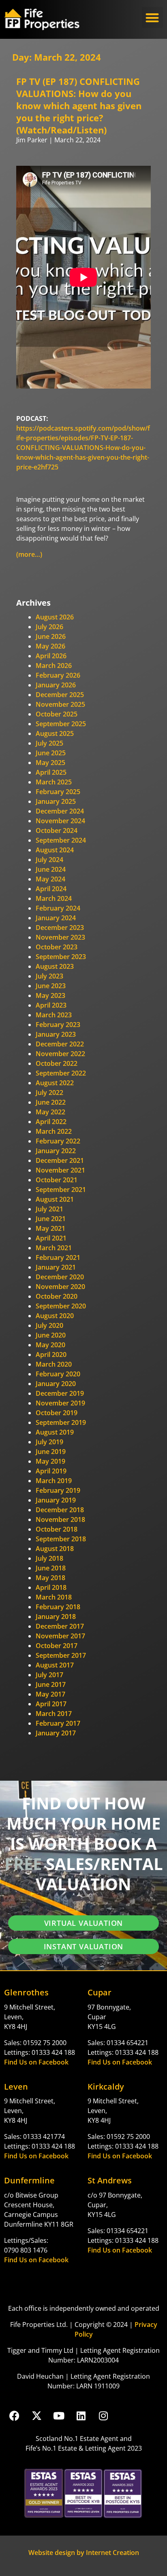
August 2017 (55, 1665)
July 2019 (49, 1442)
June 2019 (51, 1452)
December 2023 (60, 928)
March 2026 (54, 666)
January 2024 (56, 918)
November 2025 (60, 704)
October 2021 (57, 1180)
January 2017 (56, 1733)
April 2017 (51, 1704)
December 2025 (60, 695)
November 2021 (60, 1170)
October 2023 (57, 947)
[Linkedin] (81, 2415)
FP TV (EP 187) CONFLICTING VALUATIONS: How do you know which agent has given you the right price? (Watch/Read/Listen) (79, 106)
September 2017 (61, 1655)
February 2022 (58, 1141)
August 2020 (55, 1316)
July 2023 (49, 976)
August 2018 (55, 1549)
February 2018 (58, 1607)
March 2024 (54, 898)
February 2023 (58, 1025)
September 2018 (61, 1539)
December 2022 (60, 1044)
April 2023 (51, 1005)
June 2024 (51, 869)
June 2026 (51, 636)
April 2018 (51, 1587)
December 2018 (60, 1510)
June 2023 (51, 986)
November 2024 (60, 821)
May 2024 (50, 879)
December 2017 (60, 1626)
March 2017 (54, 1714)
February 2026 (58, 675)
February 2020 (58, 1374)
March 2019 (54, 1481)
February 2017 (58, 1723)
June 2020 (51, 1335)
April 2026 (51, 656)
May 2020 (50, 1345)
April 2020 (51, 1355)
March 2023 (54, 1015)
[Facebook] (14, 2415)
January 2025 (56, 801)
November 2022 (60, 1054)
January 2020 (56, 1384)
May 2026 (50, 646)
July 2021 (49, 1209)
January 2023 (56, 1034)
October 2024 (57, 830)
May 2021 (50, 1228)
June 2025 (51, 753)
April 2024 (51, 889)
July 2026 (49, 627)
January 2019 (56, 1500)
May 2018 (50, 1578)
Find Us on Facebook (36, 2062)
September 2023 (61, 957)
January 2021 (56, 1267)
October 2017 (57, 1646)
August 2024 (55, 850)
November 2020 (60, 1287)
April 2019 (51, 1471)
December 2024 (60, 811)
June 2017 (51, 1684)
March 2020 (54, 1364)
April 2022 (51, 1122)
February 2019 (58, 1490)
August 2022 (55, 1083)
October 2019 (57, 1413)
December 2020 (60, 1277)
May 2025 (50, 763)
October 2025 (57, 714)
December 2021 (60, 1160)
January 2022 (56, 1151)
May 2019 (50, 1461)
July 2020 (49, 1325)
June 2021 (51, 1219)
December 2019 (60, 1393)
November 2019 (60, 1403)
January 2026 (56, 685)
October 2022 (57, 1063)
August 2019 (55, 1432)
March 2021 (54, 1248)
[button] (153, 18)
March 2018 (54, 1597)
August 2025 (55, 733)
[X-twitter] (36, 2415)
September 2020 (61, 1306)
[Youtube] (59, 2415)
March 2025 (54, 782)
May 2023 (50, 995)
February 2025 (58, 792)
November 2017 (60, 1636)
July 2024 (49, 860)
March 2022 (54, 1131)
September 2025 (61, 724)
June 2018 (51, 1568)
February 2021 (58, 1257)
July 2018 (49, 1558)
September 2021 (61, 1190)
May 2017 (50, 1694)
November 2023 (60, 937)
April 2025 (51, 772)
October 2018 (57, 1529)
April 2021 (51, 1238)
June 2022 (51, 1102)
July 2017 (49, 1675)
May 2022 (50, 1112)
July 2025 (49, 743)
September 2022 (61, 1073)
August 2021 (55, 1199)
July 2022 (49, 1093)
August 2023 (55, 966)
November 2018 (60, 1519)
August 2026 (55, 617)
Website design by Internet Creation (84, 2553)
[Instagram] (103, 2415)
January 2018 (56, 1617)
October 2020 (57, 1296)
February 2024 (58, 908)
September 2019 (61, 1422)
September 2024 (61, 840)
